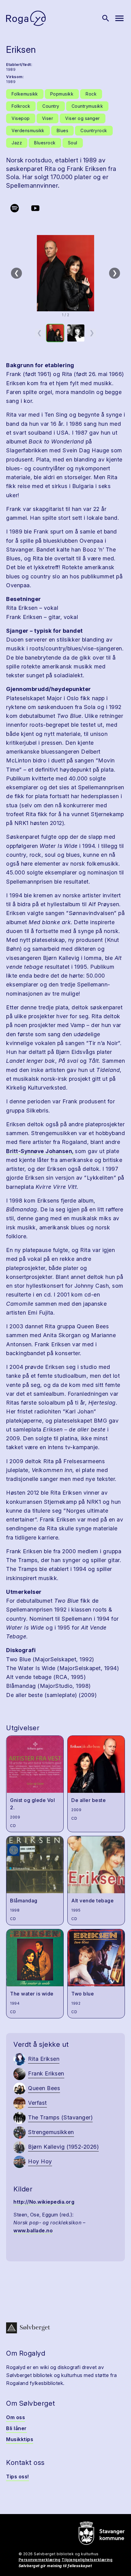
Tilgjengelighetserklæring (87, 2560)
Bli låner (16, 2428)
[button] (65, 273)
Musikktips (20, 2439)
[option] (55, 333)
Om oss (16, 2417)
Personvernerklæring (40, 2560)
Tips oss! (18, 2477)
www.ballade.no (33, 2230)
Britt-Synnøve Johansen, (41, 1151)
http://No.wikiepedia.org (44, 2202)
